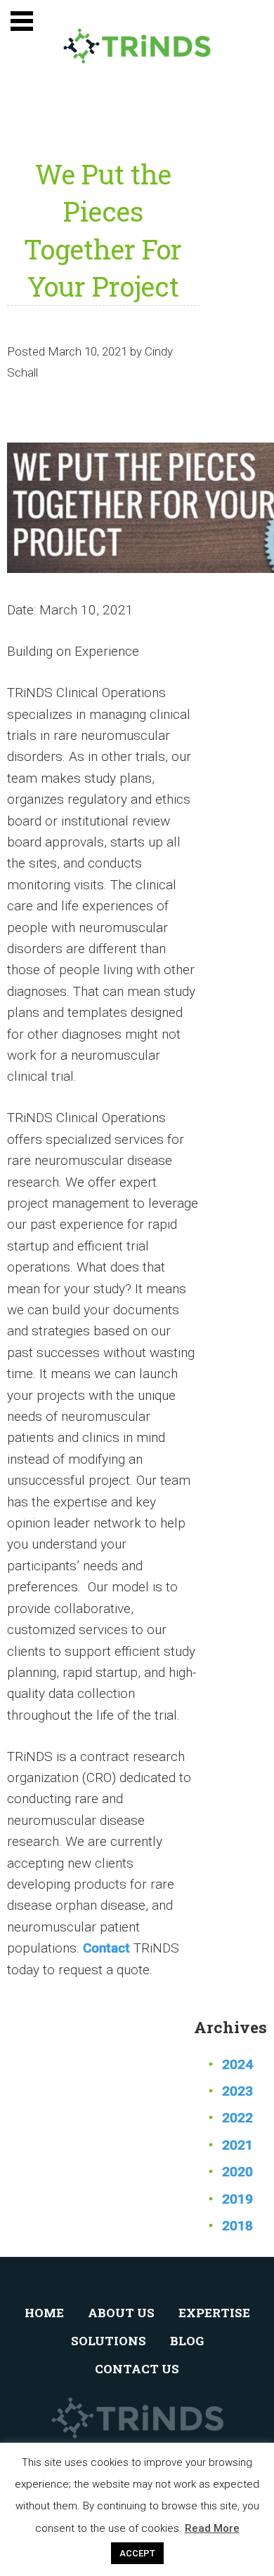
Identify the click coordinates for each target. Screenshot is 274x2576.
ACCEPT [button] (137, 2553)
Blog (187, 2341)
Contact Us (137, 2369)
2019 (237, 2199)
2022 (237, 2118)
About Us (121, 2313)
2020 (237, 2172)
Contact (106, 1948)
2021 (237, 2145)
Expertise (214, 2313)
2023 (237, 2091)
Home (44, 2313)
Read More (212, 2528)
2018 (237, 2226)
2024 (237, 2064)
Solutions (109, 2341)
